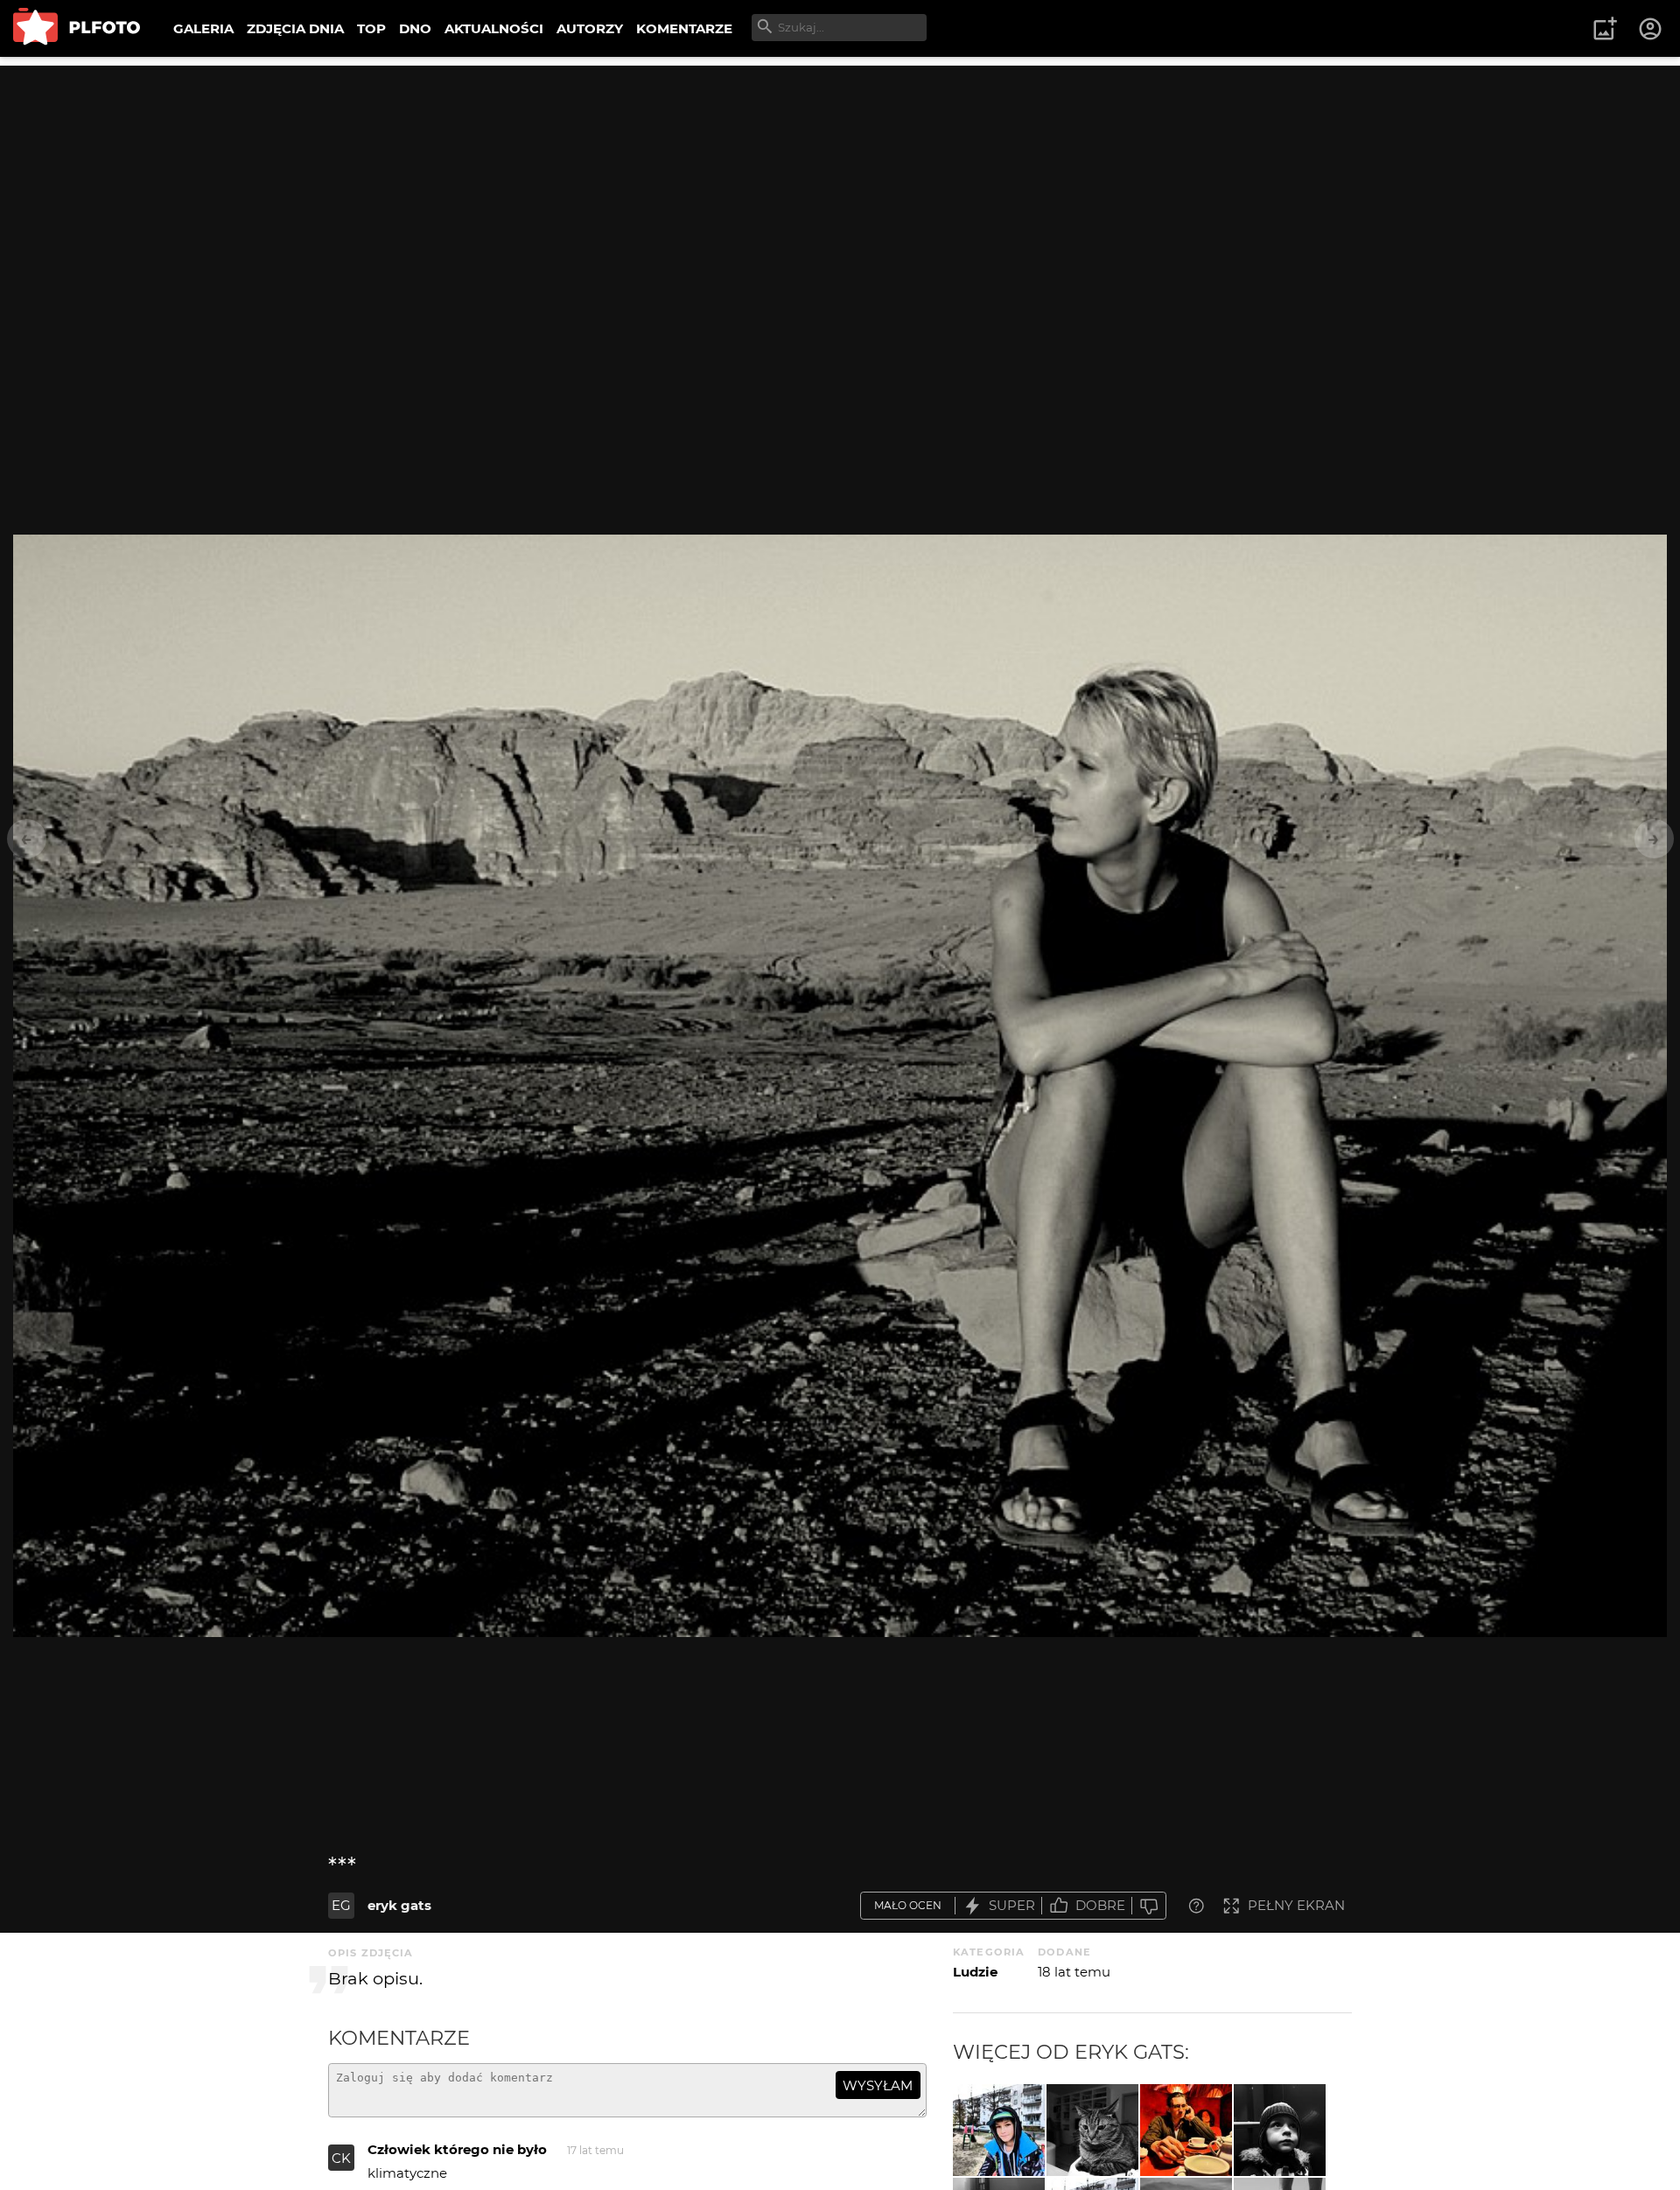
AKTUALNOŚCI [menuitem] (494, 28)
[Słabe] (1149, 1906)
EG (341, 1905)
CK (341, 2158)
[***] (999, 2130)
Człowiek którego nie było (457, 2149)
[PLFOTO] (77, 28)
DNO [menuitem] (415, 28)
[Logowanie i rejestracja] (1651, 29)
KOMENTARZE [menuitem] (684, 28)
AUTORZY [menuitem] (590, 28)
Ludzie (975, 1972)
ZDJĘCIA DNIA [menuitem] (295, 28)
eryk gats (399, 1905)
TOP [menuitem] (371, 28)
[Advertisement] (840, 188)
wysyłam (878, 2085)
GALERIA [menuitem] (203, 28)
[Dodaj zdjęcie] (1605, 29)
